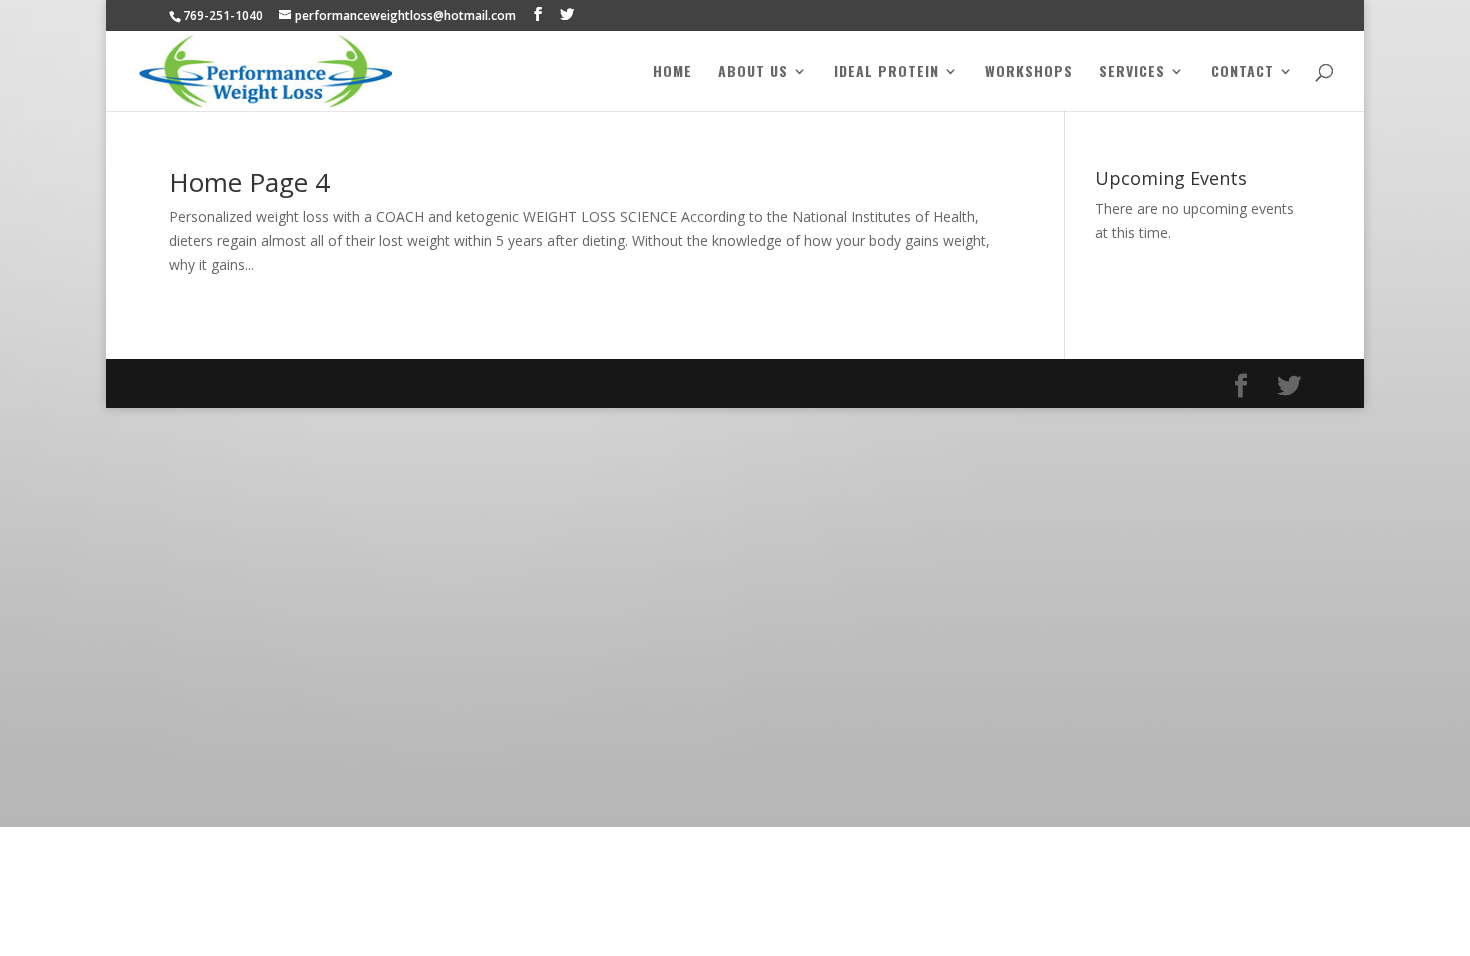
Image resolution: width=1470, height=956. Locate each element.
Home (672, 72)
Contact (1242, 72)
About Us (753, 72)
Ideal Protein (886, 72)
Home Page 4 (249, 182)
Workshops (1029, 72)
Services (1132, 72)
